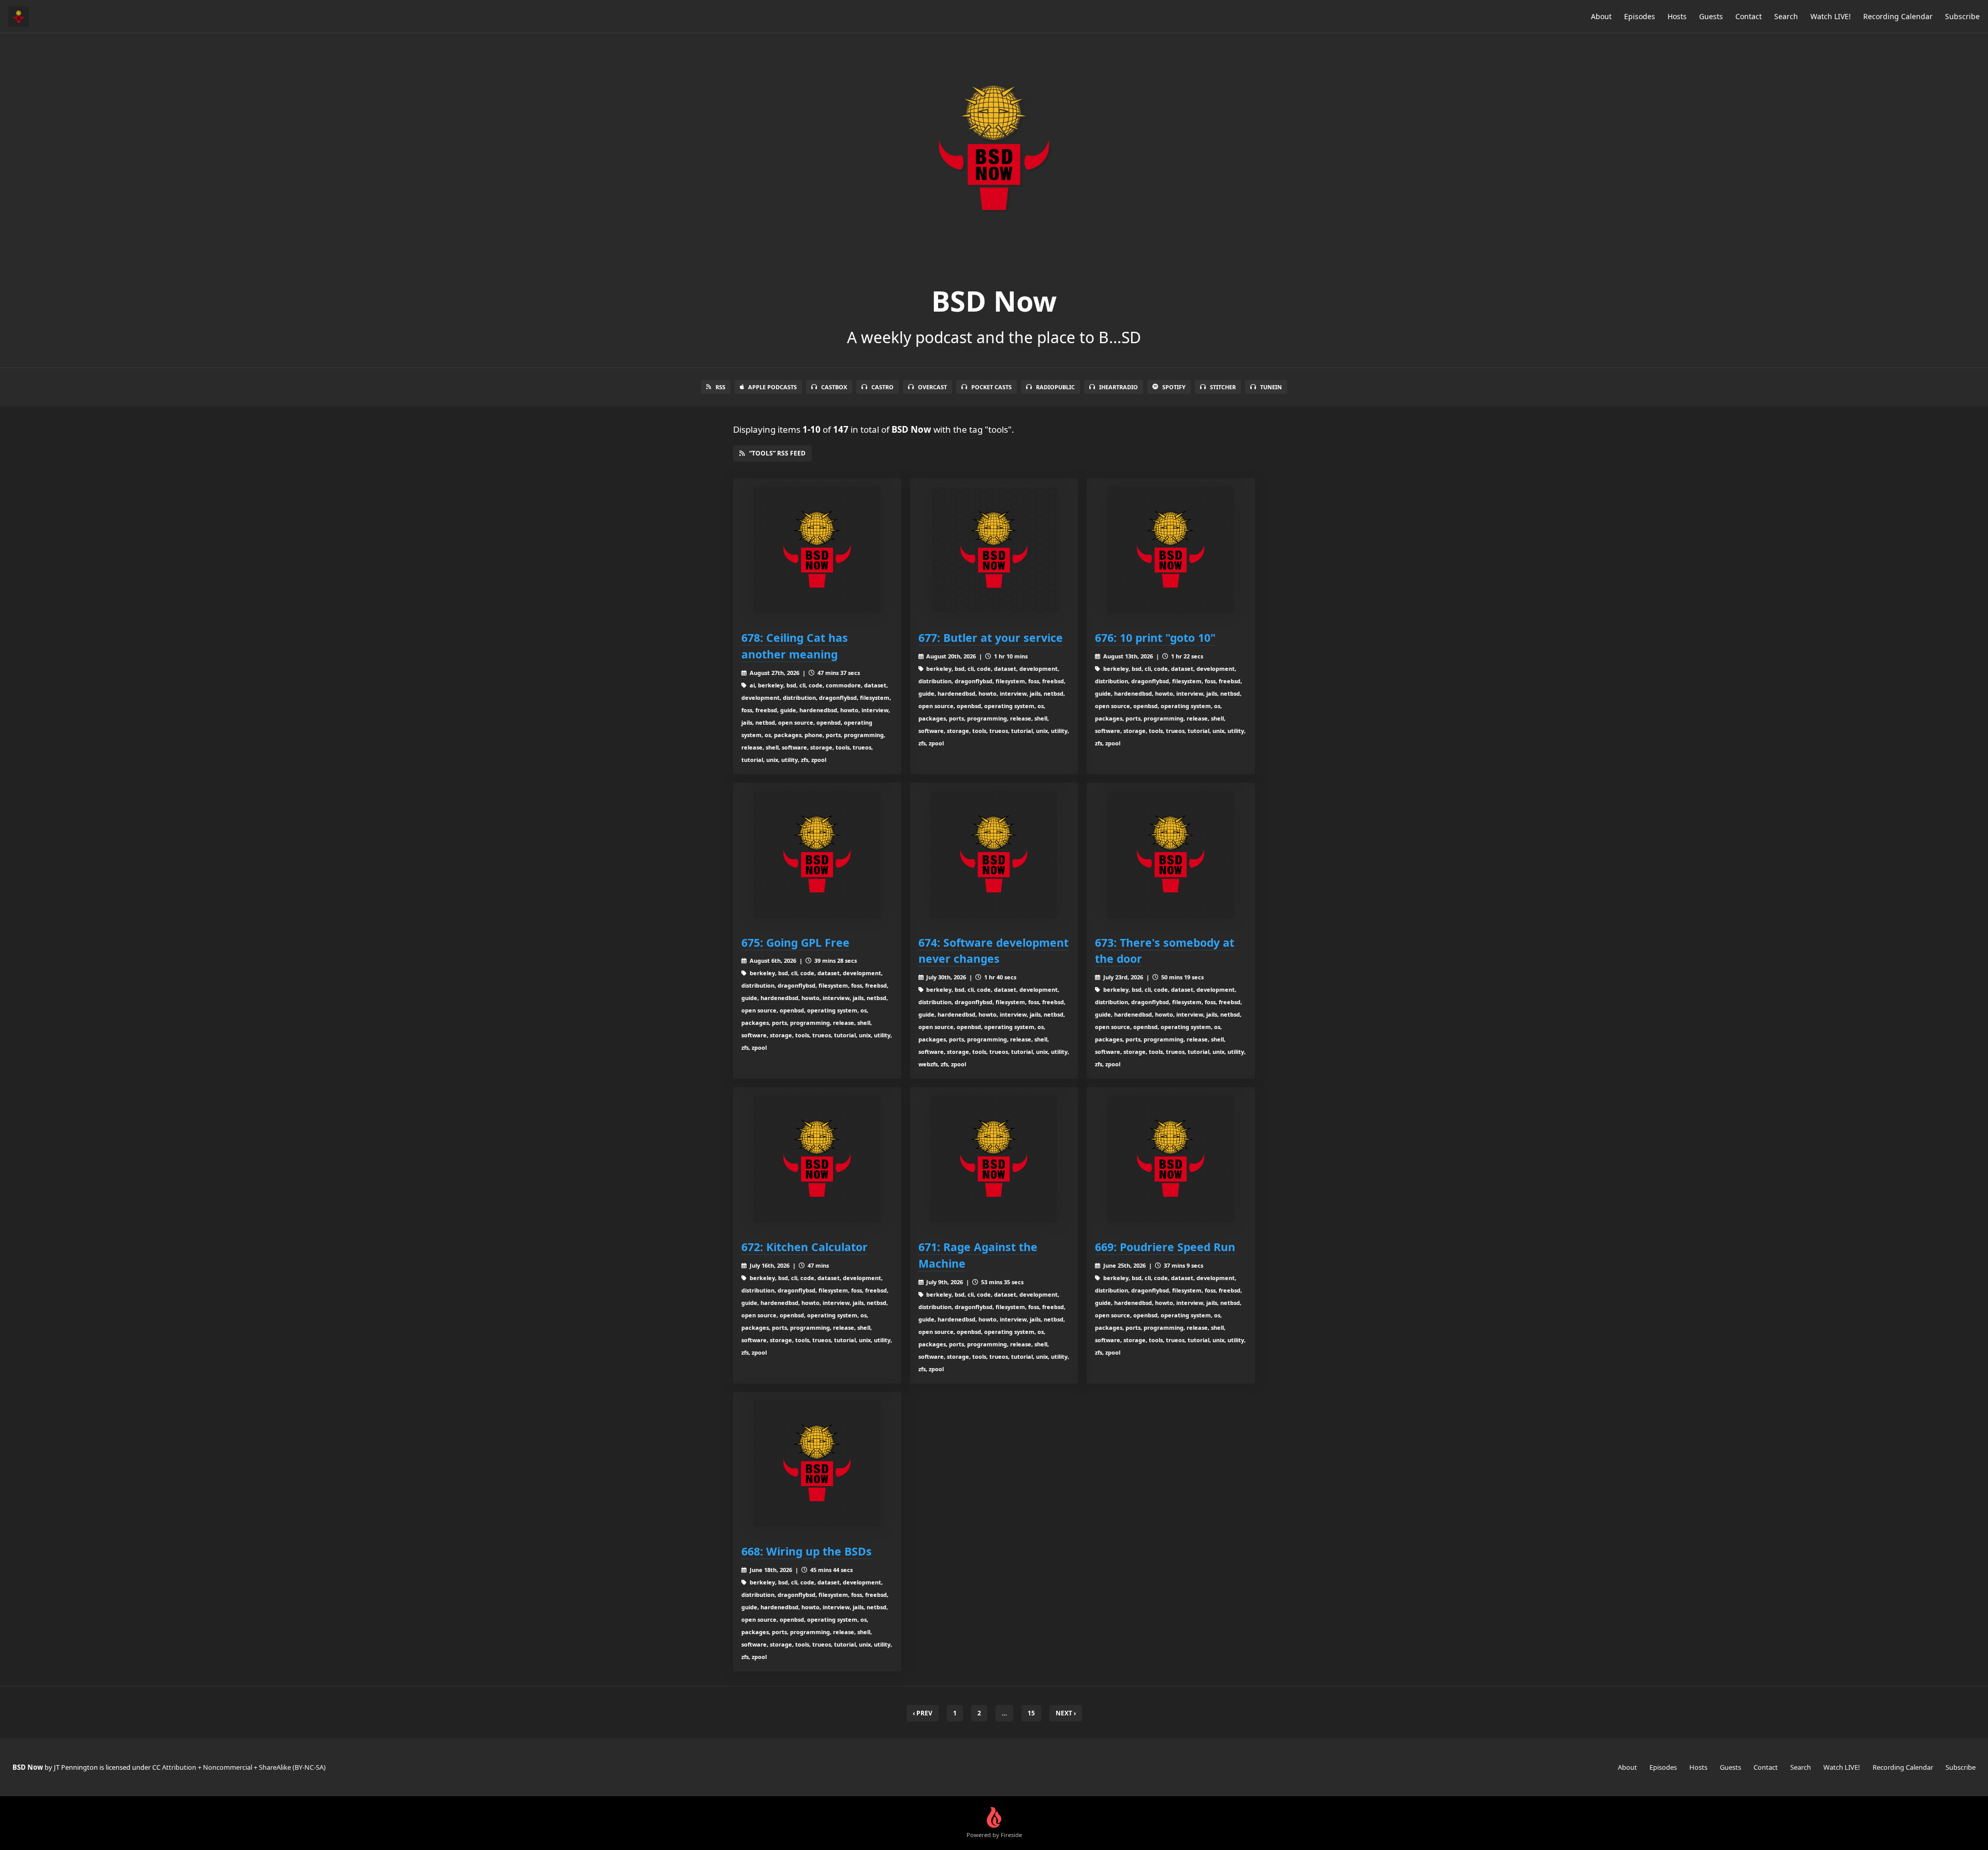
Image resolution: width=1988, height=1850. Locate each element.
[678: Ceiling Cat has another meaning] (817, 550)
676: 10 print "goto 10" (1155, 637)
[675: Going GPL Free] (817, 854)
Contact (1749, 16)
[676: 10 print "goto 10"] (1171, 550)
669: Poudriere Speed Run (1165, 1247)
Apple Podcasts (772, 387)
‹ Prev (923, 1713)
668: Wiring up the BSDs (807, 1551)
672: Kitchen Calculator (805, 1247)
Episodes (1640, 16)
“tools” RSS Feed (777, 453)
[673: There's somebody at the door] (1171, 854)
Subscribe (1962, 16)
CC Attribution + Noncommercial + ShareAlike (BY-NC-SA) (239, 1767)
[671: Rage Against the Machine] (994, 1159)
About (1601, 16)
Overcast (932, 387)
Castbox (834, 387)
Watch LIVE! (1831, 16)
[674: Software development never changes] (994, 854)
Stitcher (1223, 387)
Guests (1711, 16)
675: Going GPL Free (795, 942)
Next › (1066, 1713)
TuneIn (1271, 387)
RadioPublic (1055, 387)
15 (1031, 1713)
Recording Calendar (1898, 16)
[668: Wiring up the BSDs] (817, 1464)
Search (1786, 16)
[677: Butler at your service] (994, 550)
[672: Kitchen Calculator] (817, 1159)
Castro (882, 387)
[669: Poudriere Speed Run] (1171, 1159)
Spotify (1174, 387)
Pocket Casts (991, 387)
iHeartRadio (1119, 387)
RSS (720, 387)
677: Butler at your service (991, 637)
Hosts (1677, 16)
